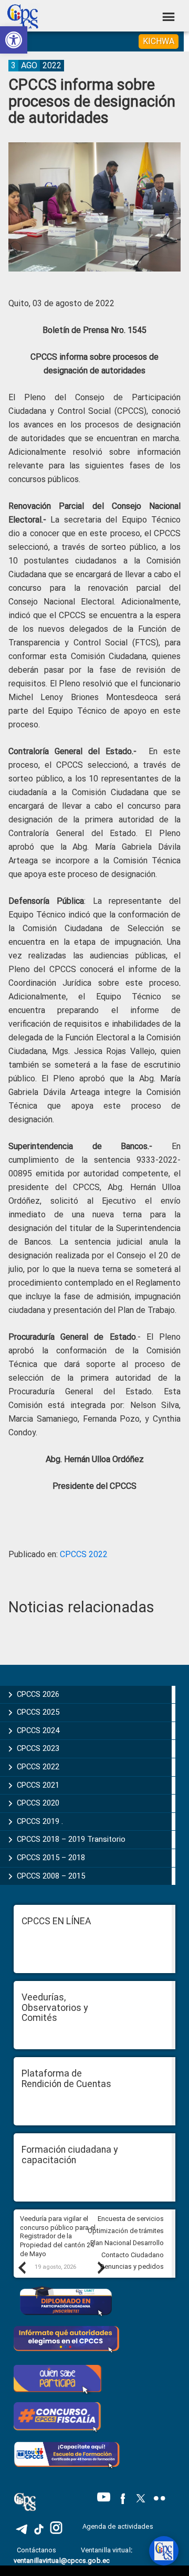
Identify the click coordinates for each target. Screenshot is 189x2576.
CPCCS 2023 (38, 1748)
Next (101, 2267)
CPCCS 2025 (38, 1712)
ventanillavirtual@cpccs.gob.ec (62, 2561)
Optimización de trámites (126, 2231)
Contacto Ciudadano (133, 2255)
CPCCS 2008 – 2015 (51, 1876)
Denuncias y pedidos (132, 2266)
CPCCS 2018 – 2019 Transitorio (71, 1839)
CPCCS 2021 (38, 1785)
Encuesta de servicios (131, 2219)
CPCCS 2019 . (40, 1821)
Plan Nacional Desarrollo (127, 2243)
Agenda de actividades (118, 2526)
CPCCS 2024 (38, 1730)
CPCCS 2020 (38, 1803)
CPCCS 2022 (84, 1554)
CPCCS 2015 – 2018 (51, 1858)
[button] (14, 40)
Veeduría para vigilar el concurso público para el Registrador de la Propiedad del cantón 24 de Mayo (58, 2236)
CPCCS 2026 (38, 1694)
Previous (22, 2267)
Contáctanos (37, 2550)
